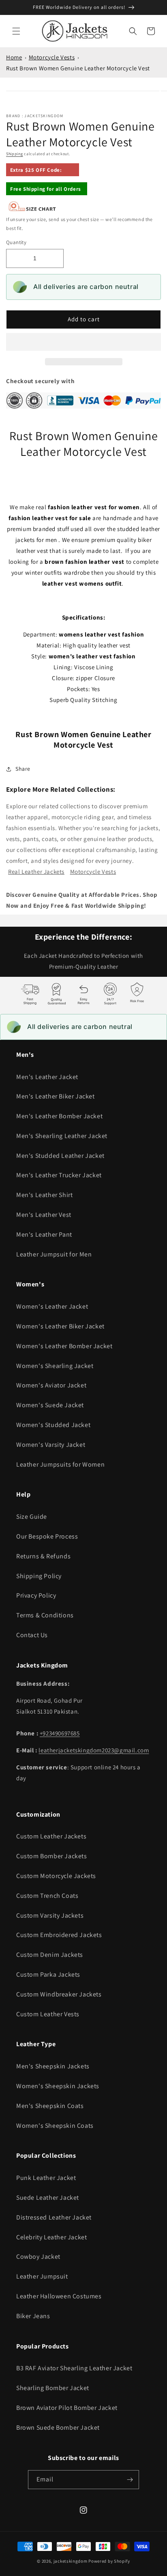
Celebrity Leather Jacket (51, 2237)
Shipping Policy (39, 1576)
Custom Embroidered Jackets (59, 1935)
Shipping (15, 154)
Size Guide (32, 1517)
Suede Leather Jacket (48, 2198)
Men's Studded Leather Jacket (60, 1156)
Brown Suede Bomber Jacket (58, 2427)
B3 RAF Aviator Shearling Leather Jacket (74, 2368)
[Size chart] (32, 210)
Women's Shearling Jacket (55, 1366)
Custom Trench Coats (47, 1896)
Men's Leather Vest (44, 1215)
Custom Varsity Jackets (50, 1915)
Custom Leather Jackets (51, 1836)
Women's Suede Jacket (50, 1405)
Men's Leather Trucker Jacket (59, 1175)
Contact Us (32, 1635)
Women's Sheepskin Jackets (58, 2086)
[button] (83, 342)
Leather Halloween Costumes (59, 2296)
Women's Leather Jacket (52, 1306)
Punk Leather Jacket (46, 2178)
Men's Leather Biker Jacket (56, 1096)
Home (14, 57)
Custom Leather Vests (48, 2014)
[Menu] (16, 31)
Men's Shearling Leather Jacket (62, 1136)
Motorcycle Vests (52, 57)
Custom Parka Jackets (48, 1974)
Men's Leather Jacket (47, 1077)
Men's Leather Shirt (44, 1195)
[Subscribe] (130, 2480)
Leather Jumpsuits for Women (60, 1464)
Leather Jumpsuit (42, 2276)
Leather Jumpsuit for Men (54, 1254)
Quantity (16, 242)
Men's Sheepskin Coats (50, 2106)
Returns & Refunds (43, 1556)
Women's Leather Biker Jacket (60, 1326)
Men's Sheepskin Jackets (53, 2066)
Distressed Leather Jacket (54, 2217)
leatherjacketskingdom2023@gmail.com (94, 1750)
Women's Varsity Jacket (51, 1445)
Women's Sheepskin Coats (55, 2126)
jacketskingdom (71, 2561)
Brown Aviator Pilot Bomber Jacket (67, 2408)
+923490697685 (60, 1733)
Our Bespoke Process (47, 1536)
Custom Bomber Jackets (52, 1856)
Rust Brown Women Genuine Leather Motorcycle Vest (78, 68)
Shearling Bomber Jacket (53, 2388)
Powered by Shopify (109, 2561)
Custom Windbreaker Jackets (59, 1994)
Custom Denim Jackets (50, 1955)
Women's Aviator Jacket (51, 1385)
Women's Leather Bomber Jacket (64, 1346)
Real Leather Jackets (36, 872)
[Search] (133, 31)
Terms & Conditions (45, 1615)
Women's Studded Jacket (53, 1425)
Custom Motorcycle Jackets (56, 1876)
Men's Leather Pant (44, 1234)
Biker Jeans (33, 2316)
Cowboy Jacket (38, 2257)
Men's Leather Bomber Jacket (59, 1116)
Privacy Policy (36, 1595)
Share (23, 769)
